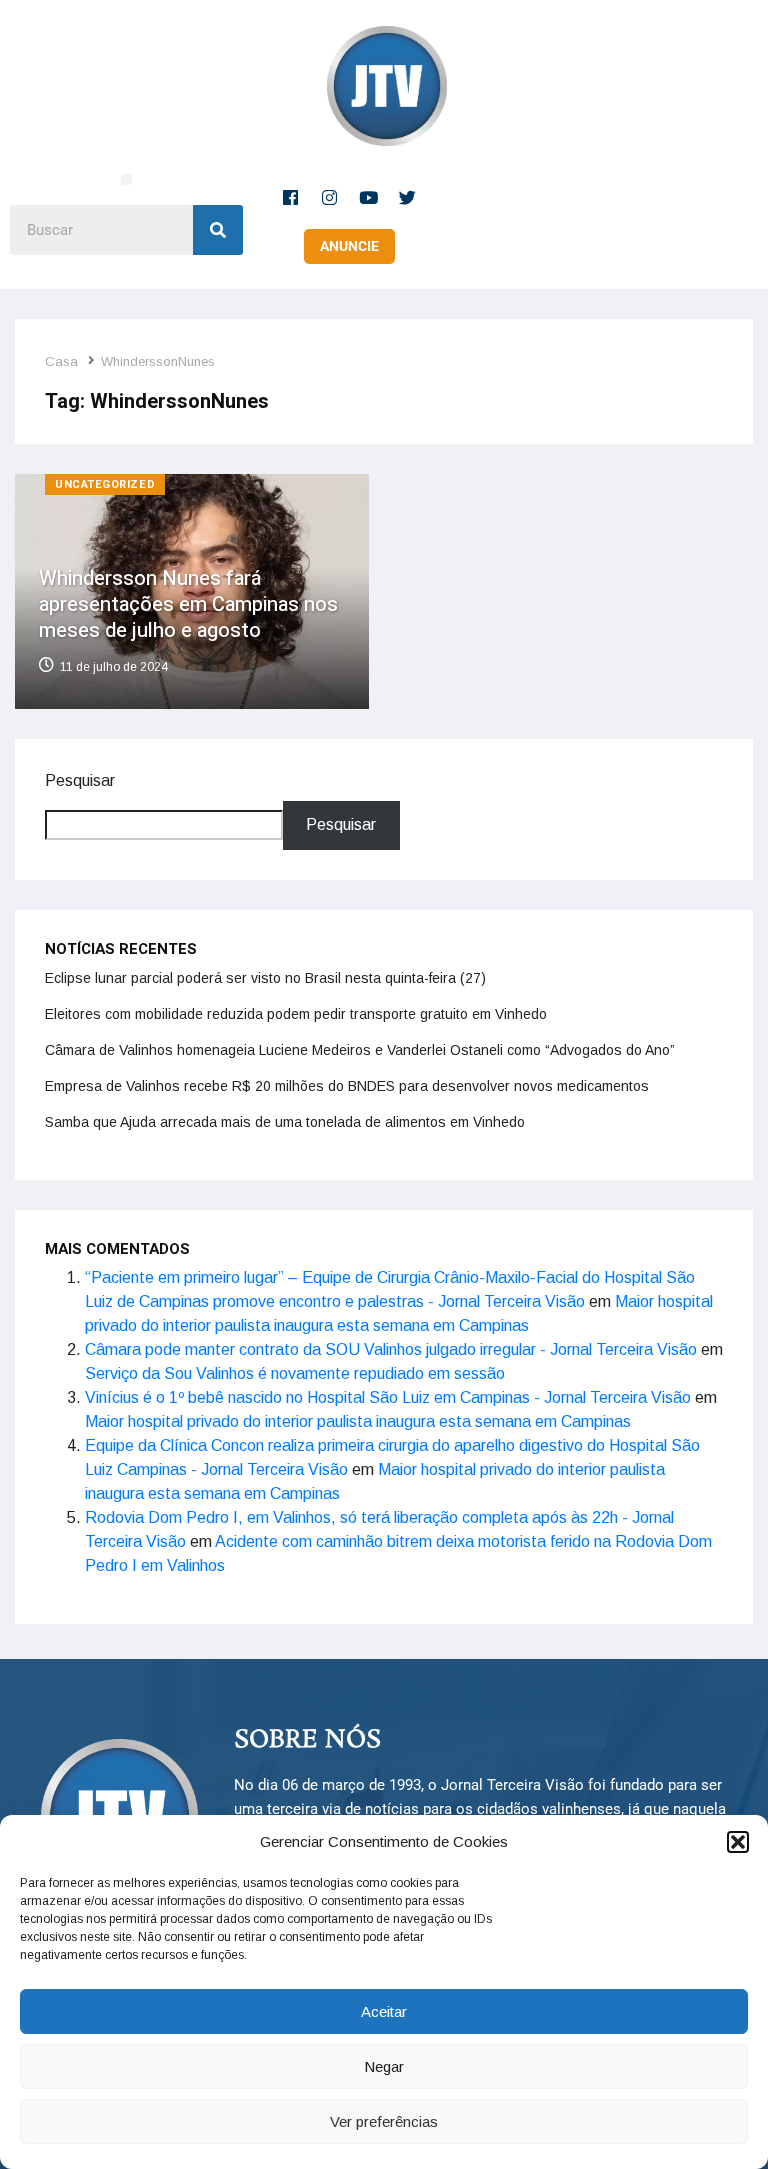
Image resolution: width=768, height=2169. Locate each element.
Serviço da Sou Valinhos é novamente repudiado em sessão (295, 1373)
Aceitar (384, 2011)
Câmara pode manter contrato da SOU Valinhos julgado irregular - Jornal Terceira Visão (391, 1349)
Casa (61, 361)
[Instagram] (330, 197)
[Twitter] (408, 197)
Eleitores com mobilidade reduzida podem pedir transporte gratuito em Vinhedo (296, 1014)
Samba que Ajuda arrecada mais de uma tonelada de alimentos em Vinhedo (285, 1122)
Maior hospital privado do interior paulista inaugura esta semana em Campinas (358, 1421)
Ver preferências (384, 2121)
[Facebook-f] (291, 197)
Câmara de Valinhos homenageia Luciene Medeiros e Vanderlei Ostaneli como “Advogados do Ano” (360, 1050)
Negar (384, 2066)
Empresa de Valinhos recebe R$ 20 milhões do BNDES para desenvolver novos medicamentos (347, 1086)
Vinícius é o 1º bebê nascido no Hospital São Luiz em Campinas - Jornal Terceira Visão (388, 1397)
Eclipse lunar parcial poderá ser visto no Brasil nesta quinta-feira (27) (265, 978)
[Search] (218, 230)
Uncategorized (105, 484)
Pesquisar (80, 780)
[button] (738, 1842)
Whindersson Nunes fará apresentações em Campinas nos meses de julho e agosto (188, 604)
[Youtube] (369, 197)
